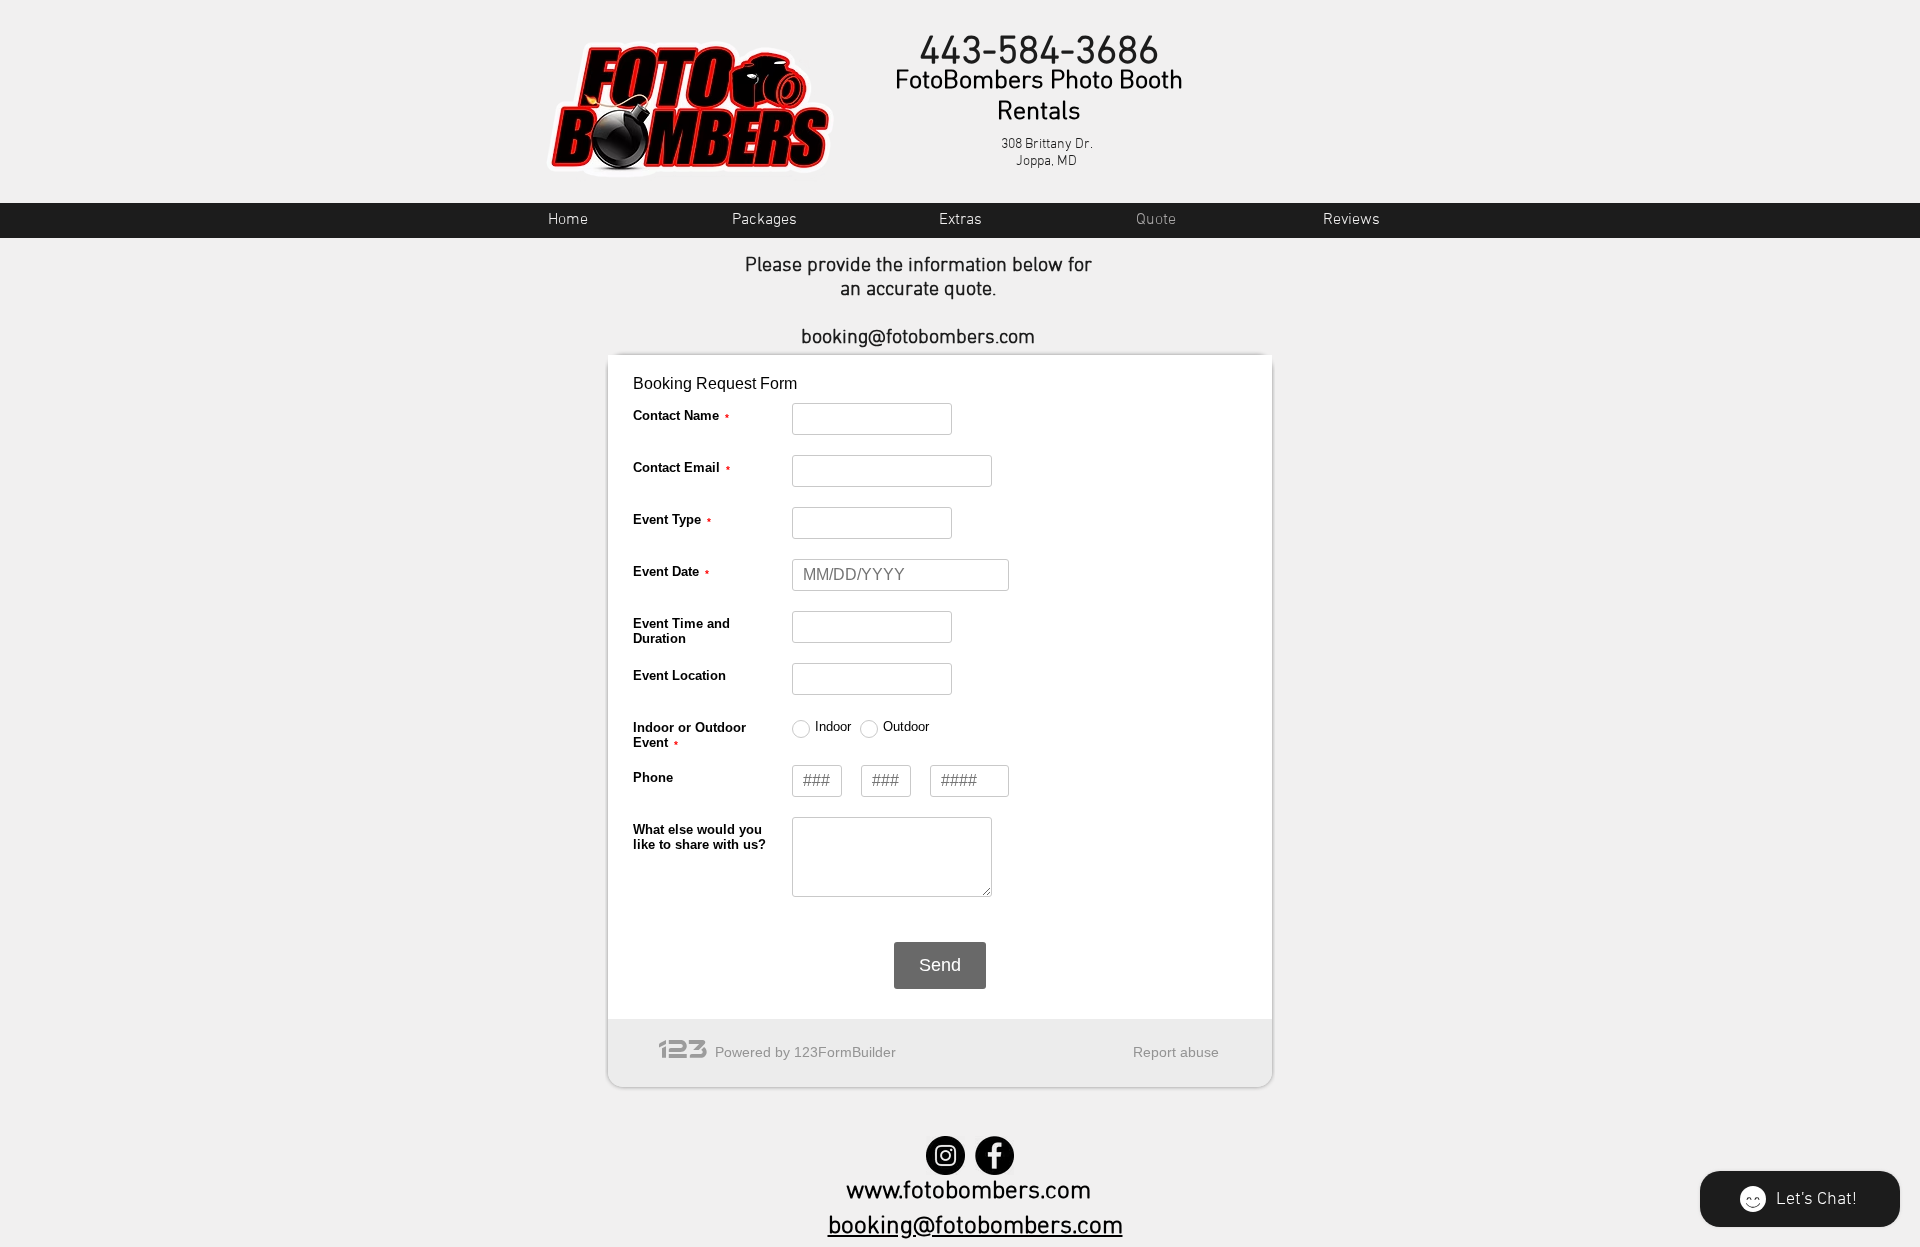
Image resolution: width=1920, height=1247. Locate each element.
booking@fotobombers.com (918, 338)
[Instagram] (945, 1155)
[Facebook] (994, 1155)
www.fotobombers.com (968, 1192)
